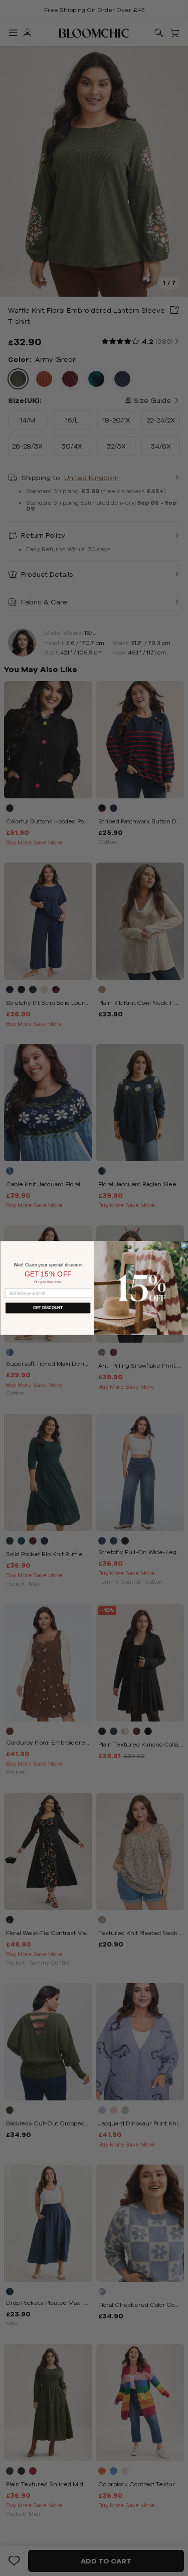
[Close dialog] (184, 1245)
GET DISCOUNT (48, 1308)
